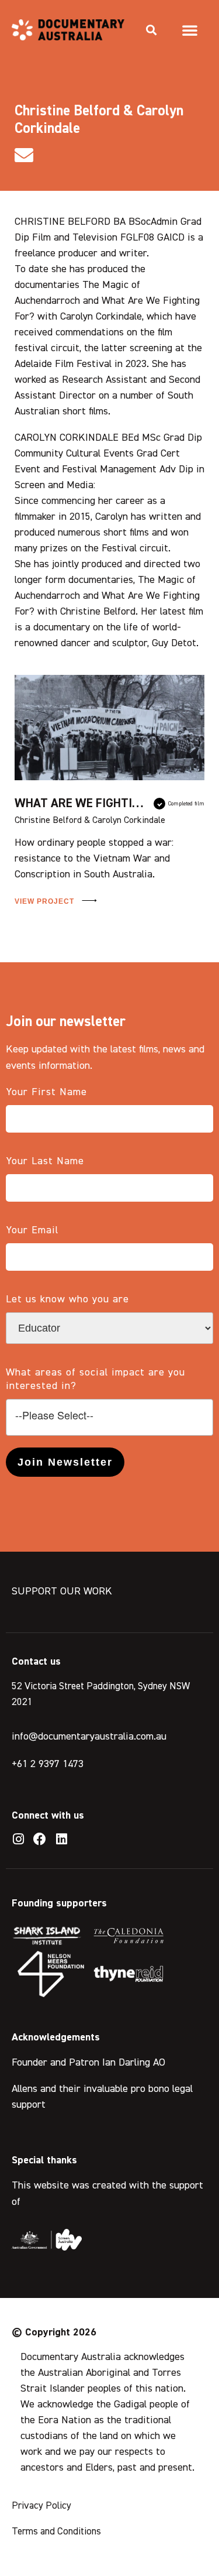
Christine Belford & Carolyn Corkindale (90, 821)
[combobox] (109, 1417)
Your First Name (46, 1092)
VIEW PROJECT (46, 901)
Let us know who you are (67, 1299)
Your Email (32, 1230)
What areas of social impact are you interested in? (95, 1379)
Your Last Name (45, 1161)
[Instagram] (18, 1839)
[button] (151, 30)
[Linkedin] (61, 1839)
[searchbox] (109, 1416)
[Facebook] (40, 1839)
